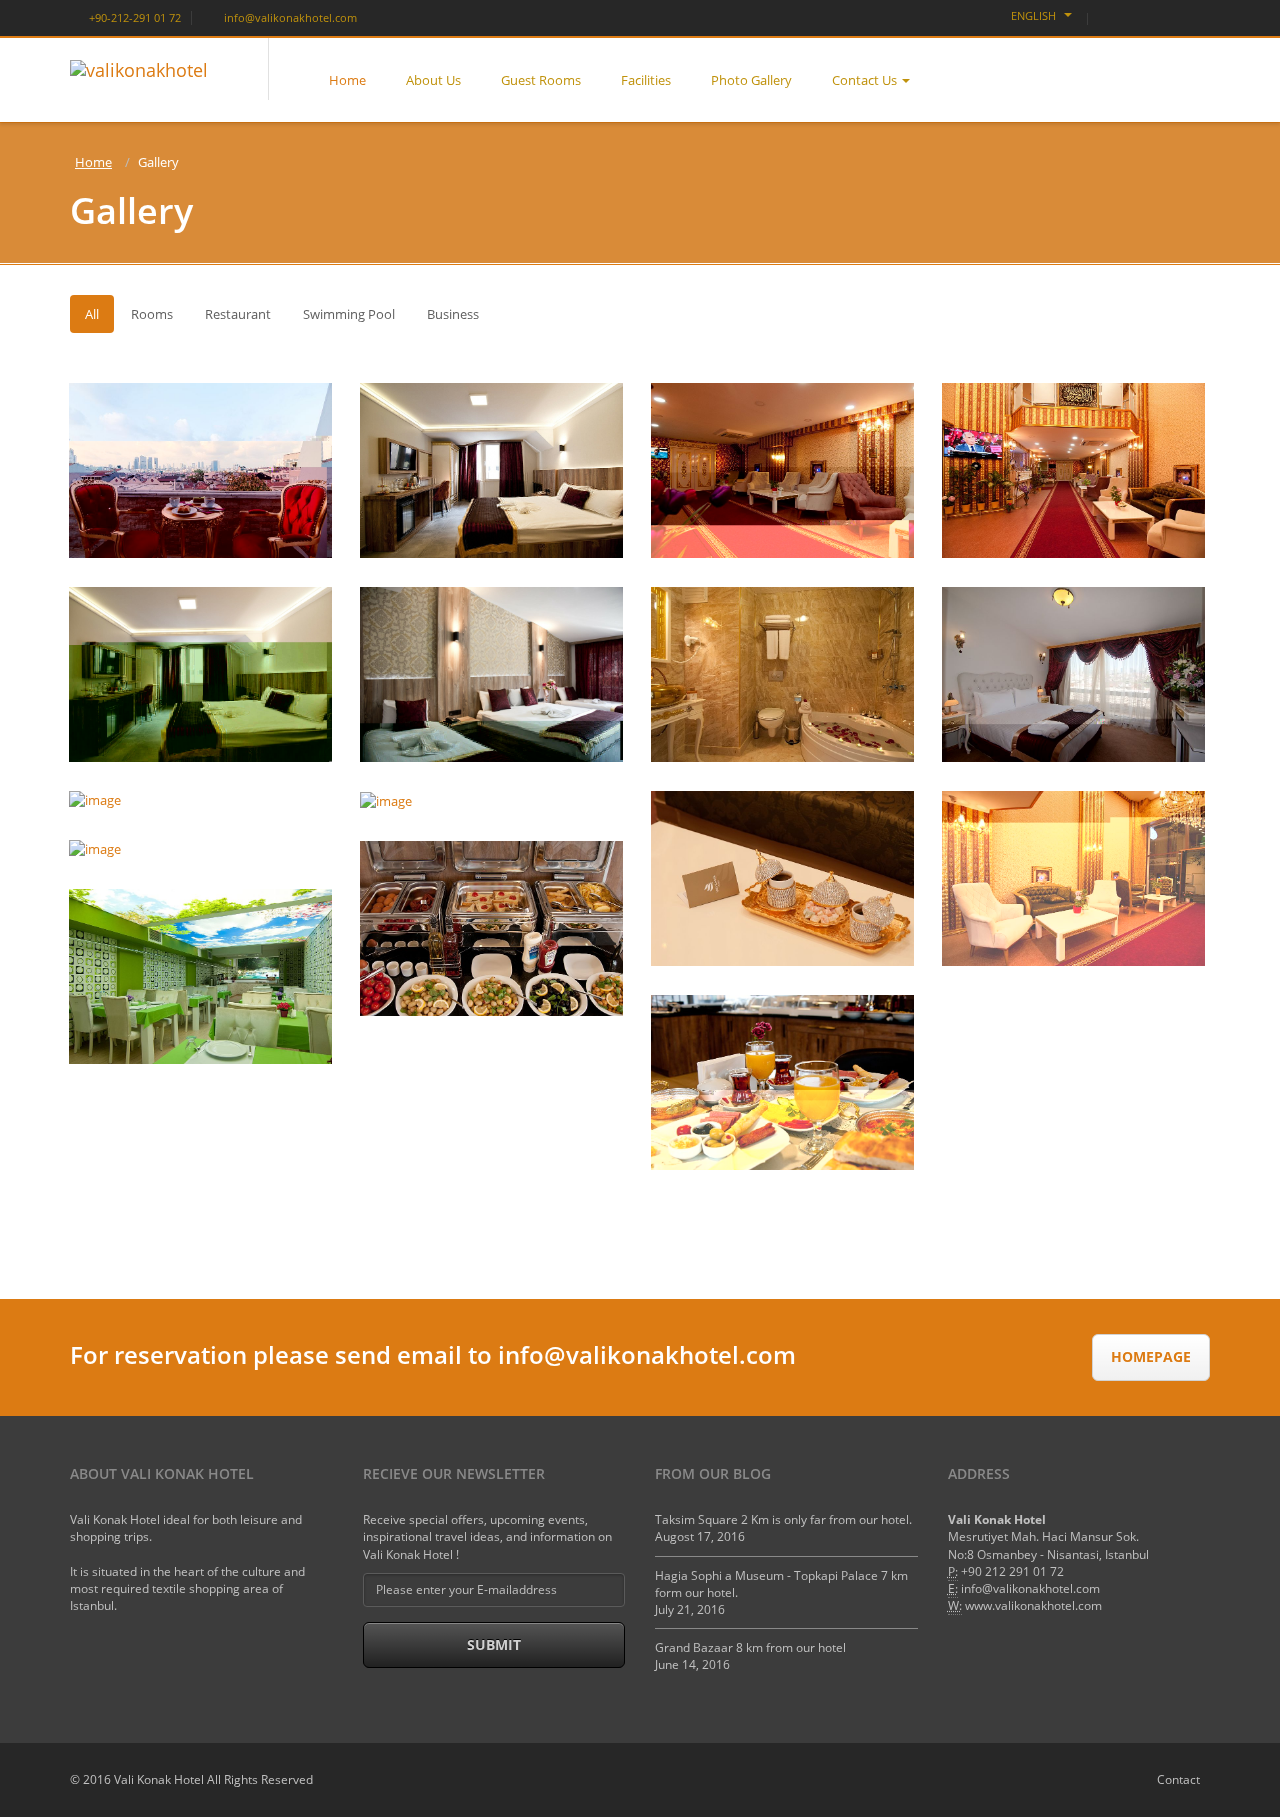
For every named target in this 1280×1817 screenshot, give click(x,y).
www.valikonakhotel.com (1033, 1605)
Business (453, 314)
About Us (433, 80)
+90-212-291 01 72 (133, 17)
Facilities (646, 80)
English (1035, 15)
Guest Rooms (541, 80)
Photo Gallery (751, 80)
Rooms (152, 314)
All (92, 314)
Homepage (1151, 1356)
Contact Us (864, 80)
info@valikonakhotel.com (289, 17)
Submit (494, 1644)
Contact (1178, 1779)
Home (347, 80)
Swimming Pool (349, 314)
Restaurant (238, 314)
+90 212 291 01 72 (1012, 1571)
